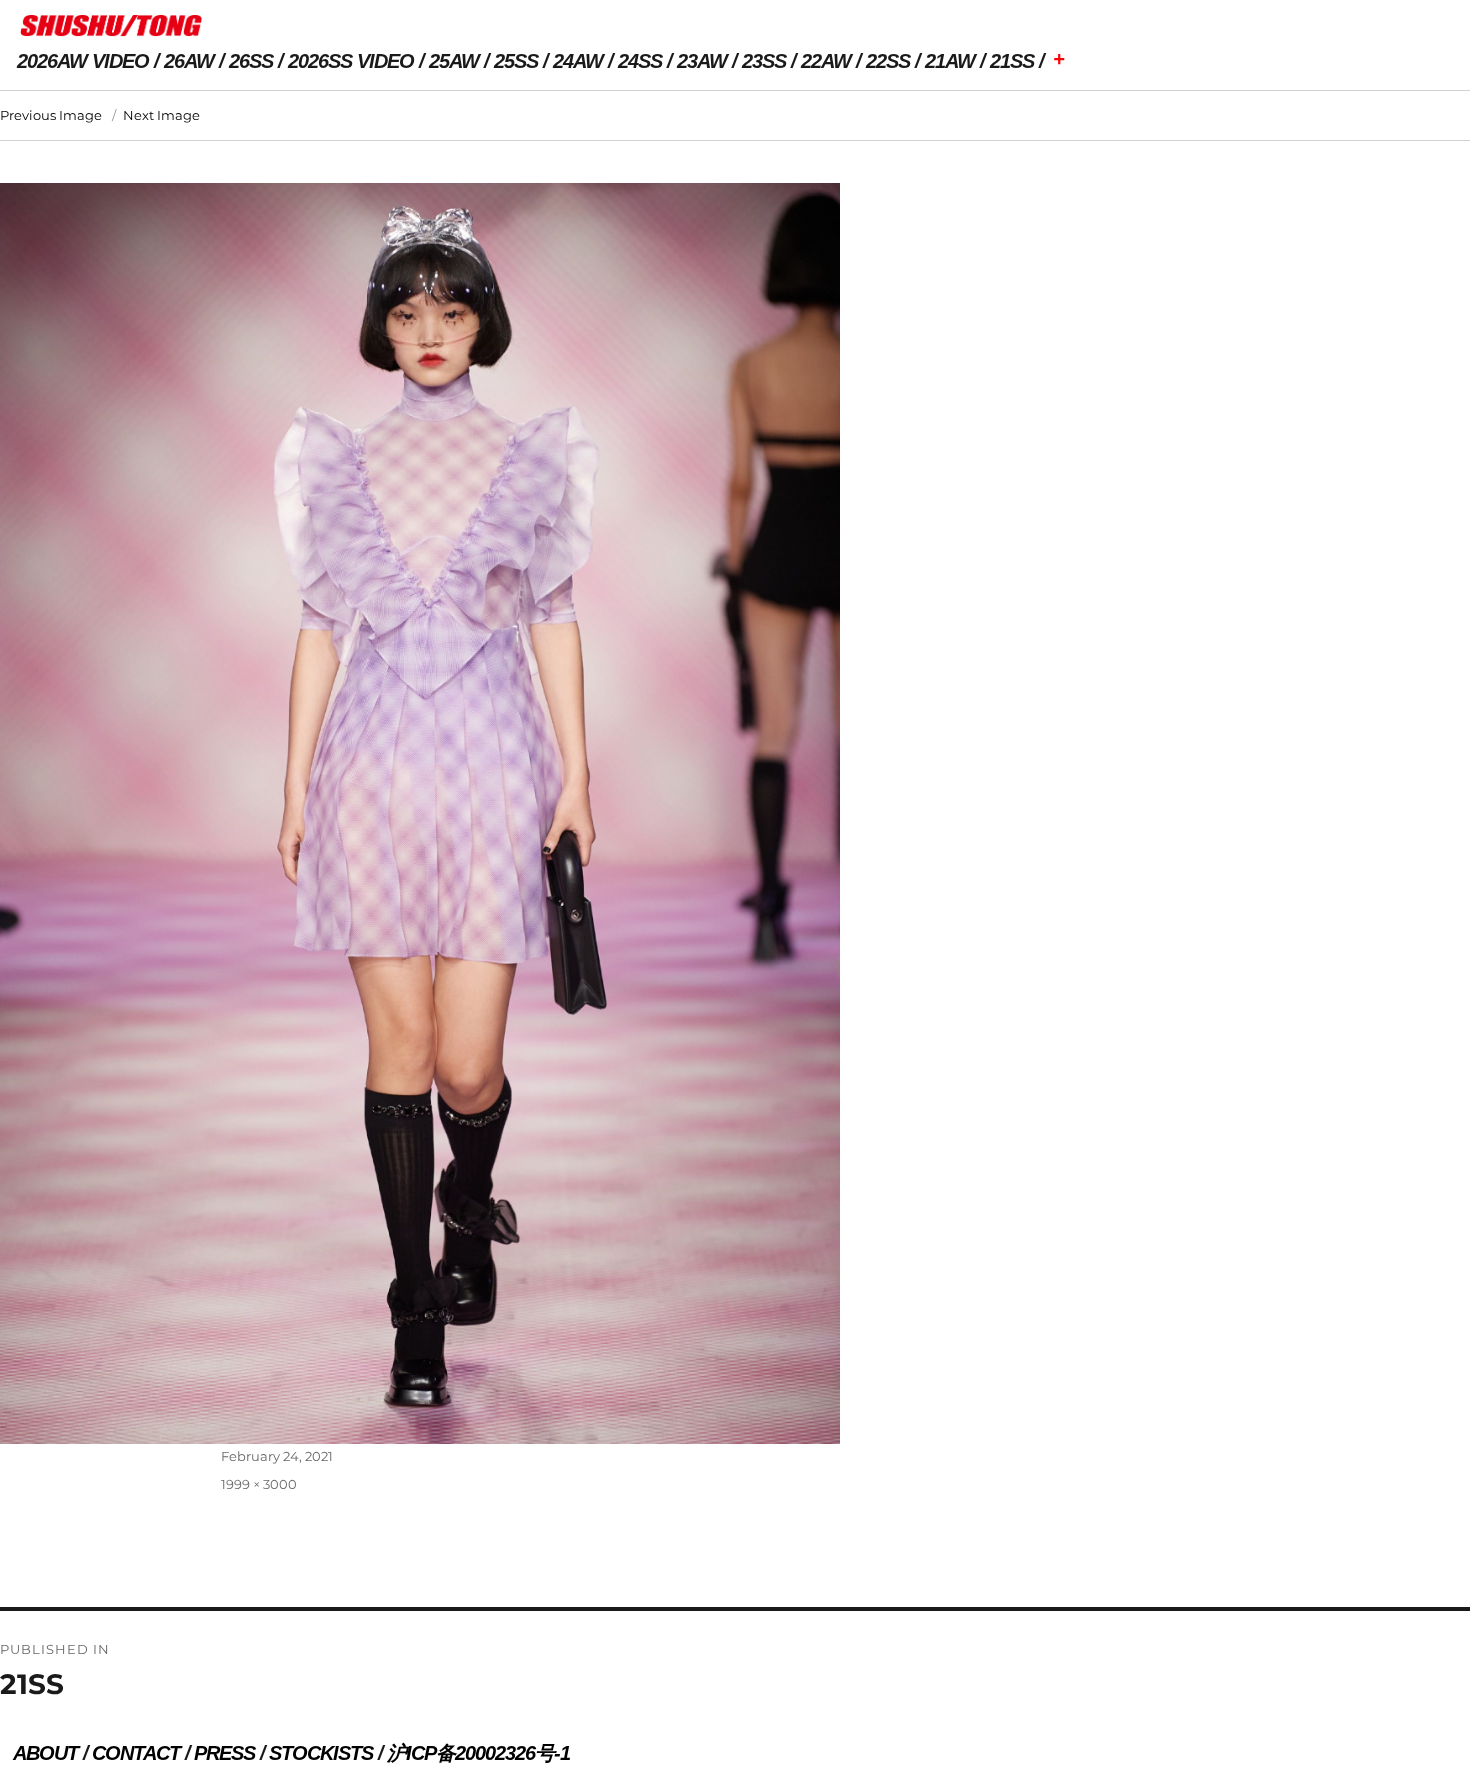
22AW (826, 61)
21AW (950, 61)
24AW (578, 61)
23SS (764, 61)
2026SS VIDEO (351, 61)
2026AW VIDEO (83, 61)
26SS (251, 61)
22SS (888, 61)
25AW (454, 61)
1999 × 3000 (259, 1484)
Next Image (161, 115)
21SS (1012, 61)
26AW (189, 61)
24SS (640, 61)
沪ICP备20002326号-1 (478, 1753)
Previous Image (51, 115)
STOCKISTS (321, 1753)
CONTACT (136, 1753)
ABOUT (45, 1753)
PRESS (224, 1753)
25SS (516, 61)
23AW (702, 61)
